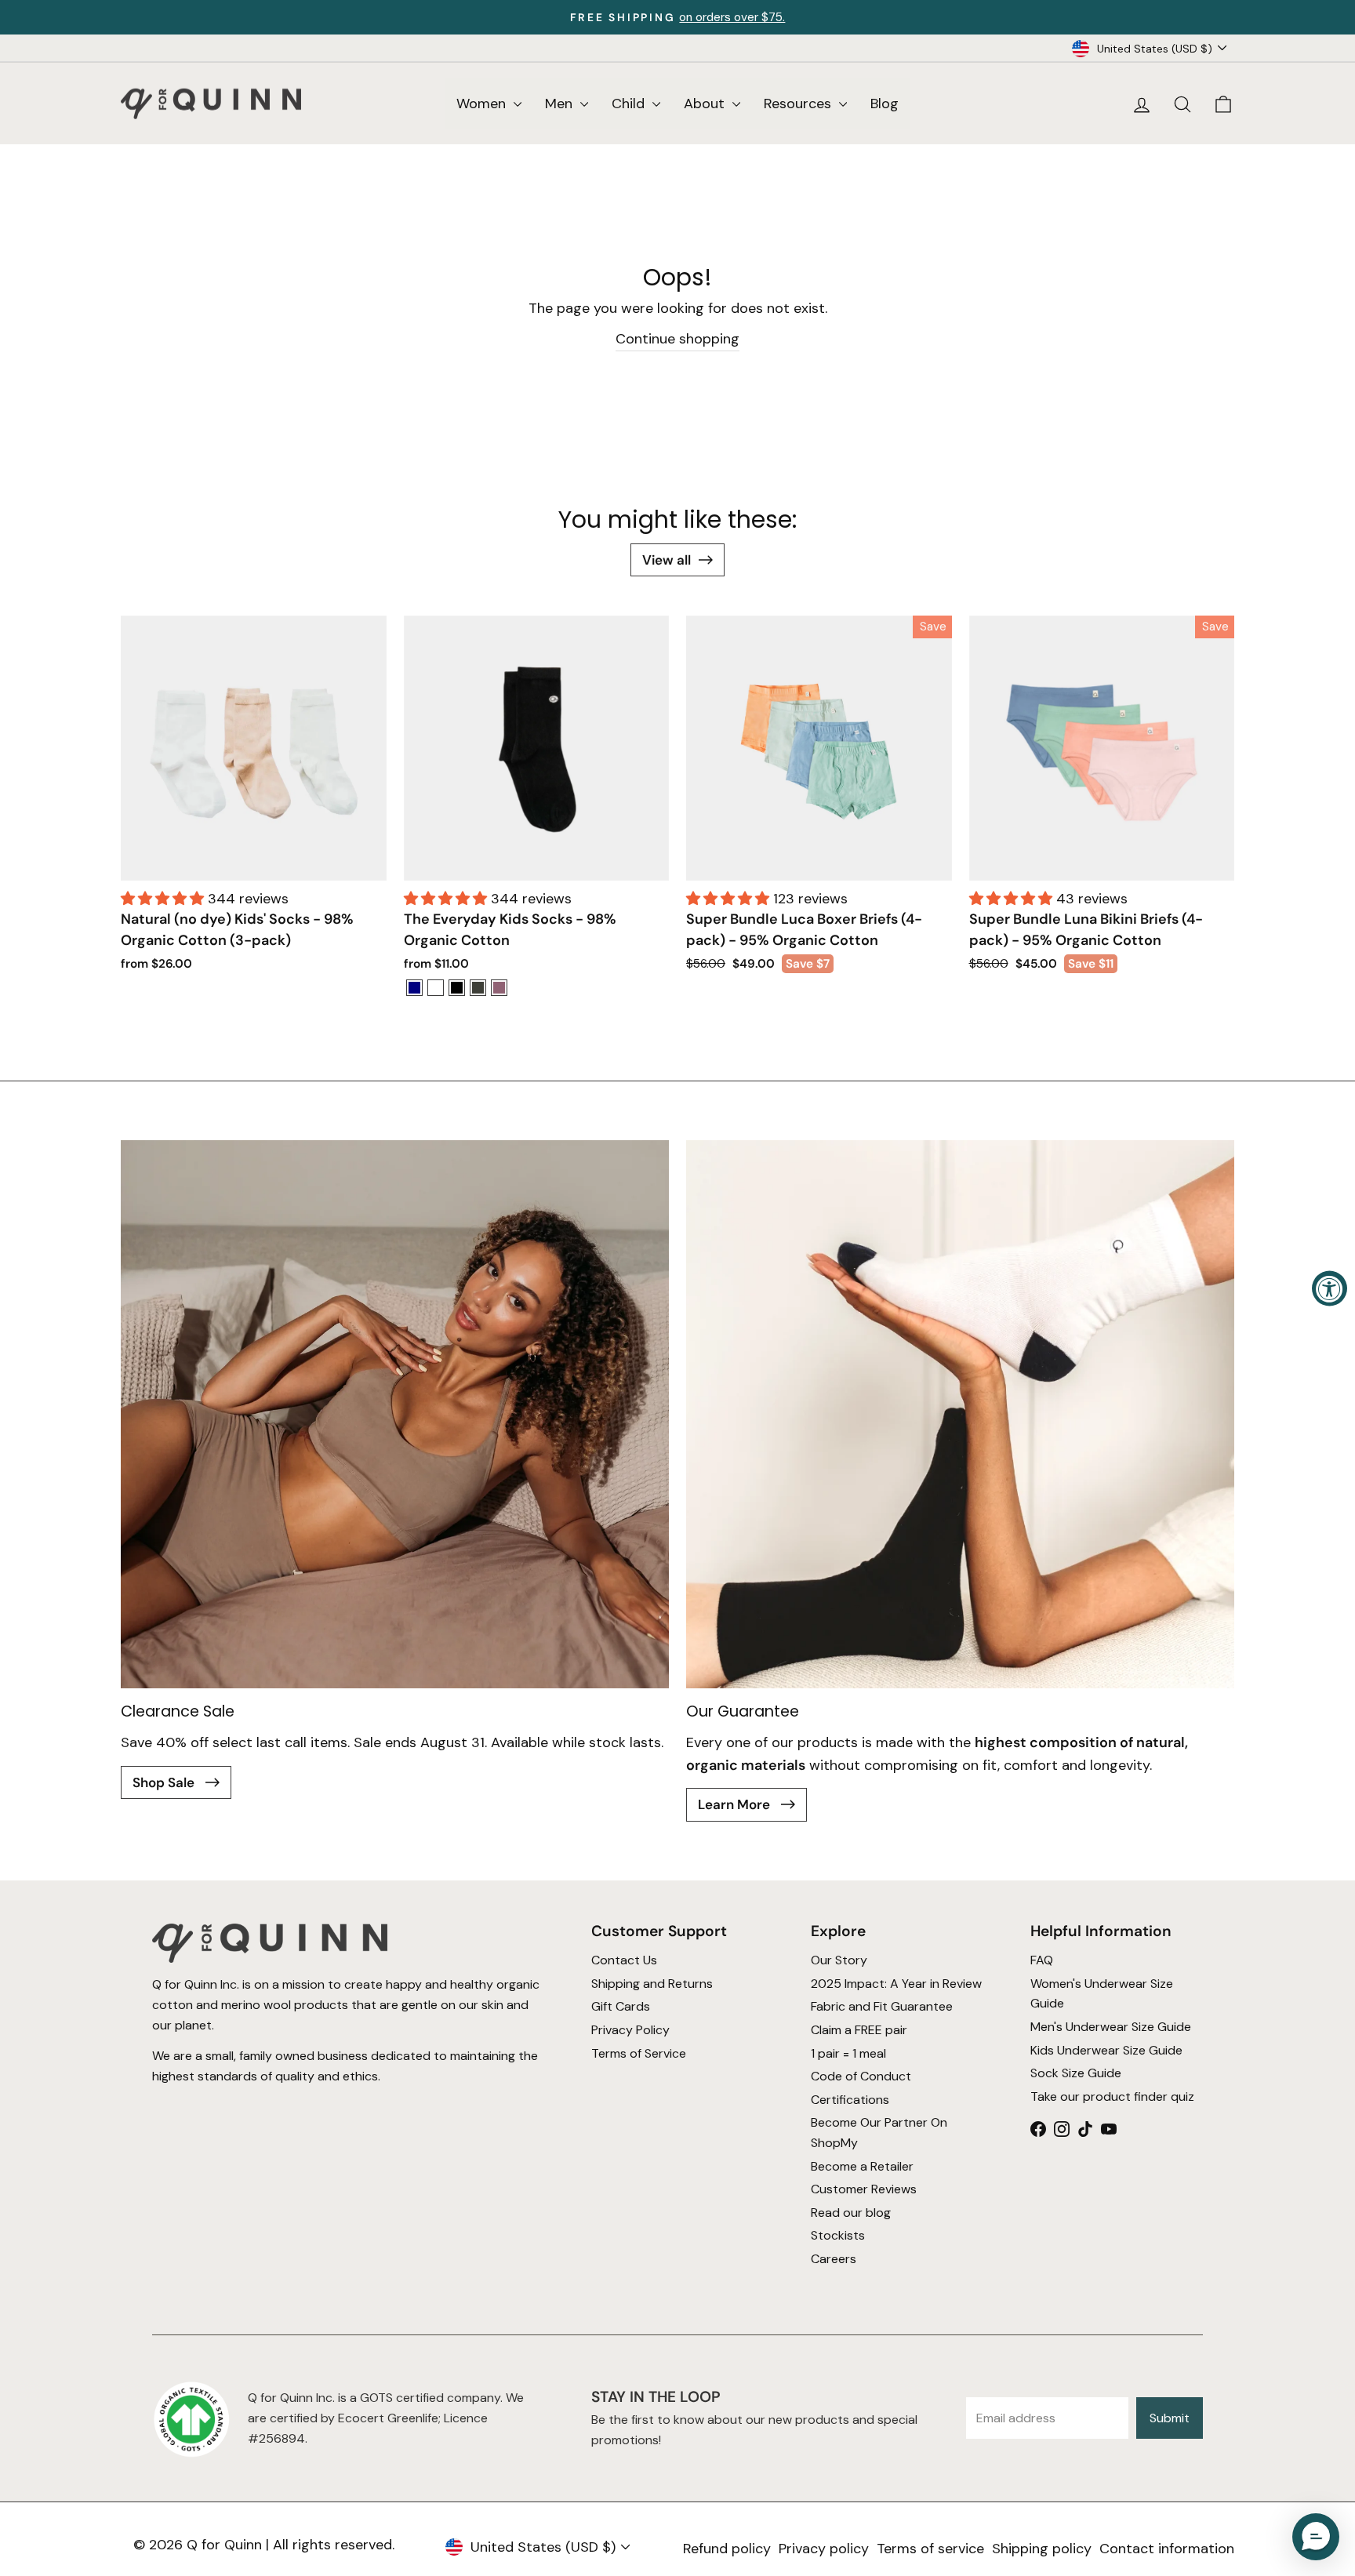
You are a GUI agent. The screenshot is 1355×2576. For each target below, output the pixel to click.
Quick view (254, 861)
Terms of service (930, 2549)
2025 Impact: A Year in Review (896, 1983)
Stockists (838, 2235)
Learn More (736, 1804)
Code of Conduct (861, 2076)
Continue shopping (677, 339)
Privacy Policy (630, 2029)
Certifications (850, 2099)
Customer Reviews (864, 2189)
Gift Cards (621, 2006)
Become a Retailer (862, 2165)
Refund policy (727, 2549)
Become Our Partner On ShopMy (879, 2133)
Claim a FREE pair (859, 2029)
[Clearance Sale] (395, 1414)
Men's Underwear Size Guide (1111, 2026)
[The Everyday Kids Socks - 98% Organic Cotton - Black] (457, 988)
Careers (834, 2258)
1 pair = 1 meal (848, 2053)
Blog (885, 104)
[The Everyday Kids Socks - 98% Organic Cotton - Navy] (414, 988)
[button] (164, 899)
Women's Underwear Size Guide (1102, 1993)
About (706, 104)
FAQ (1042, 1960)
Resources (799, 104)
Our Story (839, 1960)
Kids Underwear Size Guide (1106, 2049)
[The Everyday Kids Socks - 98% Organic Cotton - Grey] (478, 988)
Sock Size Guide (1076, 2073)
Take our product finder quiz (1112, 2096)
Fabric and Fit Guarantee (882, 2006)
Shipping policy (1042, 2549)
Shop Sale (165, 1782)
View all (667, 560)
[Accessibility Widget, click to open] (1330, 1288)
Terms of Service (639, 2053)
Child (630, 104)
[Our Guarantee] (960, 1414)
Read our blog (851, 2212)
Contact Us (624, 1960)
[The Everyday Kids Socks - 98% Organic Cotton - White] (436, 988)
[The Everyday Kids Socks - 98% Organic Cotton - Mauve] (499, 988)
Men (561, 104)
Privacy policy (824, 2549)
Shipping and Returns (652, 1983)
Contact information (1167, 2549)
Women (483, 104)
